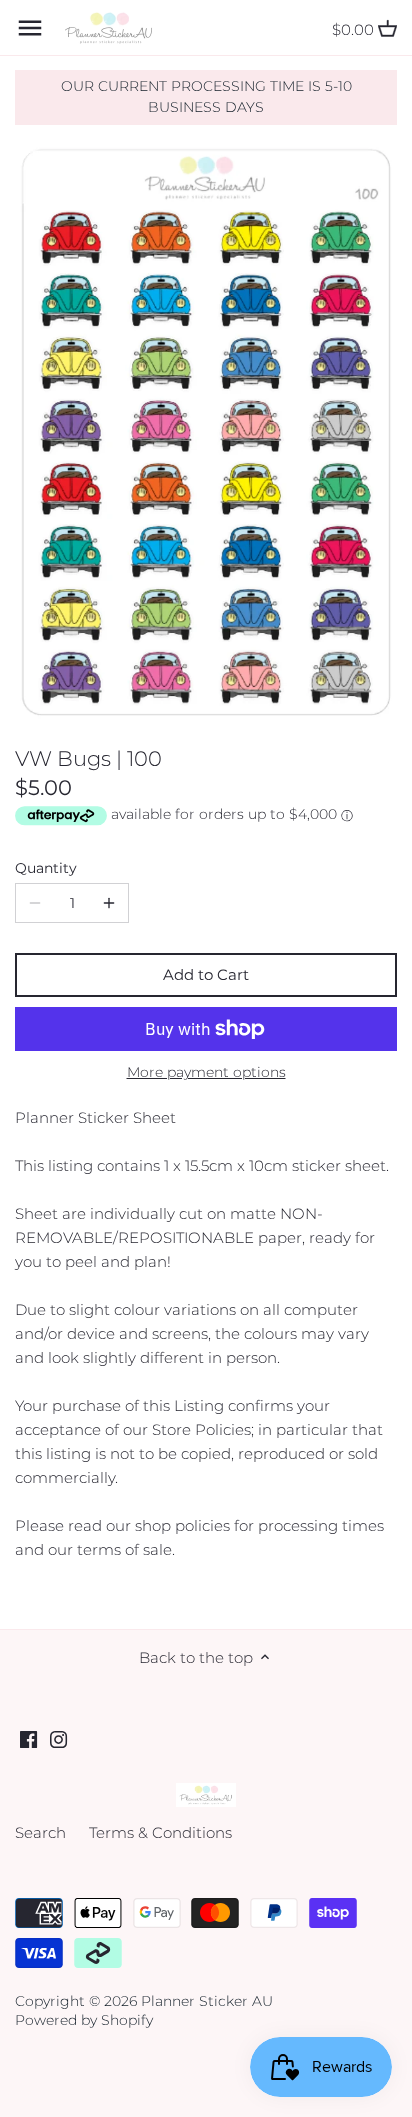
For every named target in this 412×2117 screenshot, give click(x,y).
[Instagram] (58, 1738)
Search (40, 1832)
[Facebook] (28, 1738)
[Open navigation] (30, 28)
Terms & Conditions (160, 1832)
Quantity (46, 868)
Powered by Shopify (84, 2020)
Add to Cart (206, 974)
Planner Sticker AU (207, 2001)
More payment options (206, 1072)
